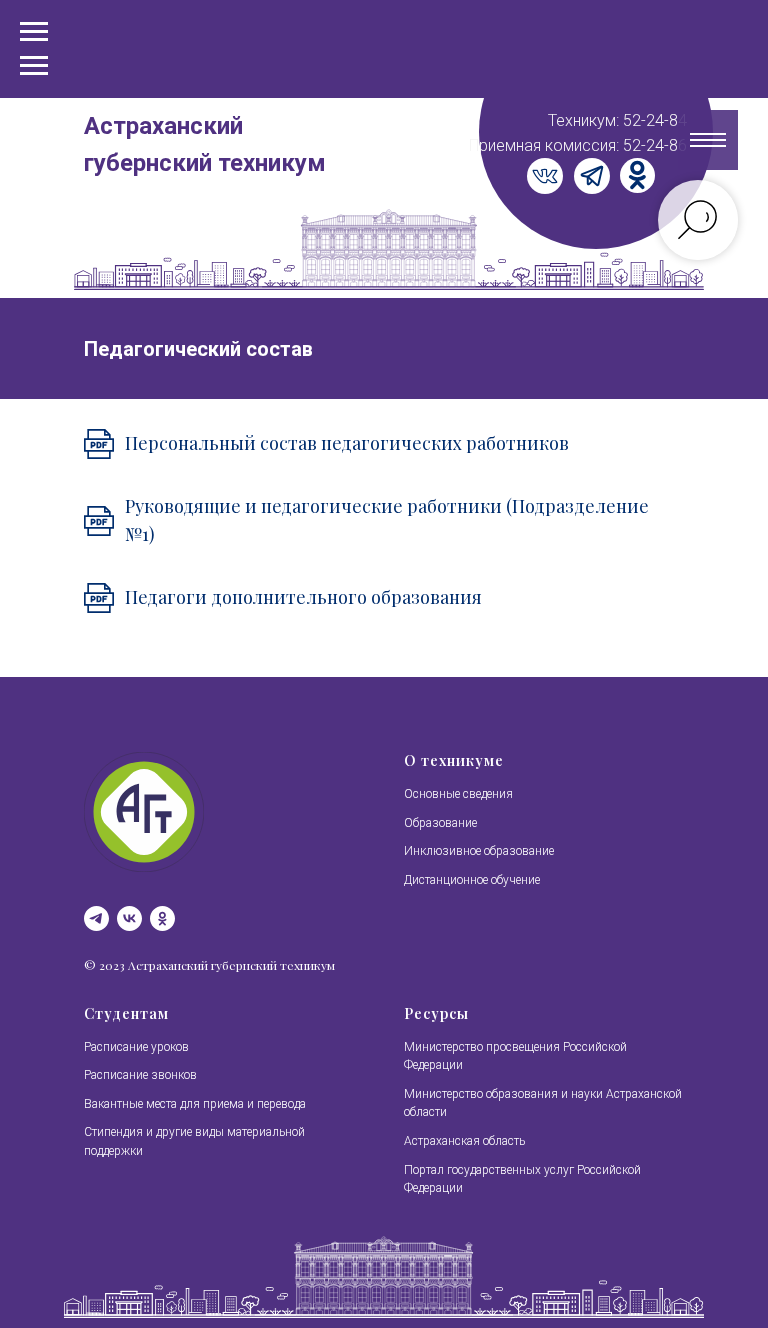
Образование (440, 823)
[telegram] (96, 918)
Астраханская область (464, 1141)
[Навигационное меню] (34, 66)
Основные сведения (458, 794)
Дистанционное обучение (472, 880)
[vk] (129, 918)
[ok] (162, 918)
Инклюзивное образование (479, 851)
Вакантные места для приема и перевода (195, 1104)
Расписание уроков (136, 1047)
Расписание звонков (140, 1075)
